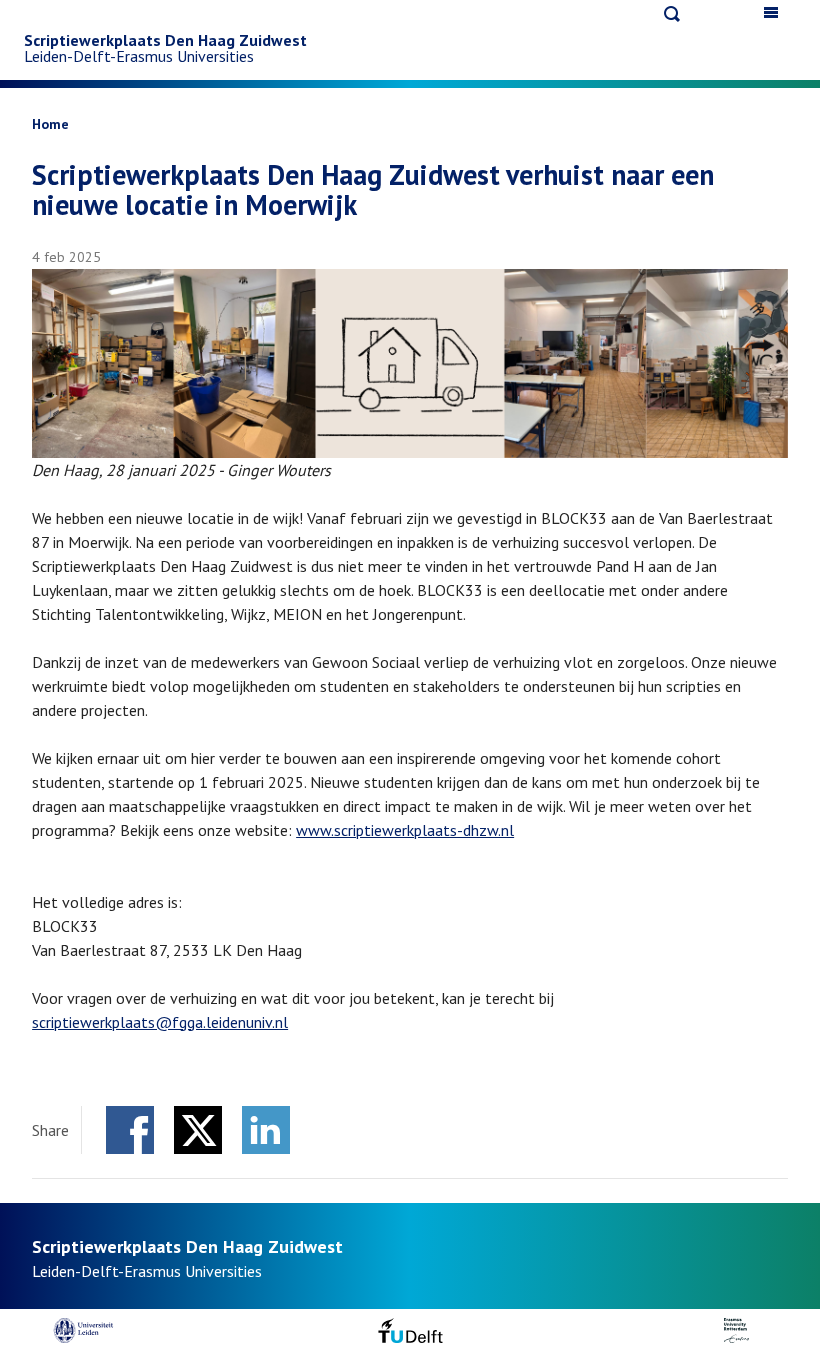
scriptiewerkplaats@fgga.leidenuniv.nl (160, 1022)
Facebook (130, 1130)
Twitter (198, 1130)
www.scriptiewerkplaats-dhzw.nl (405, 830)
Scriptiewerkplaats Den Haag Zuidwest (165, 40)
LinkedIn (266, 1130)
